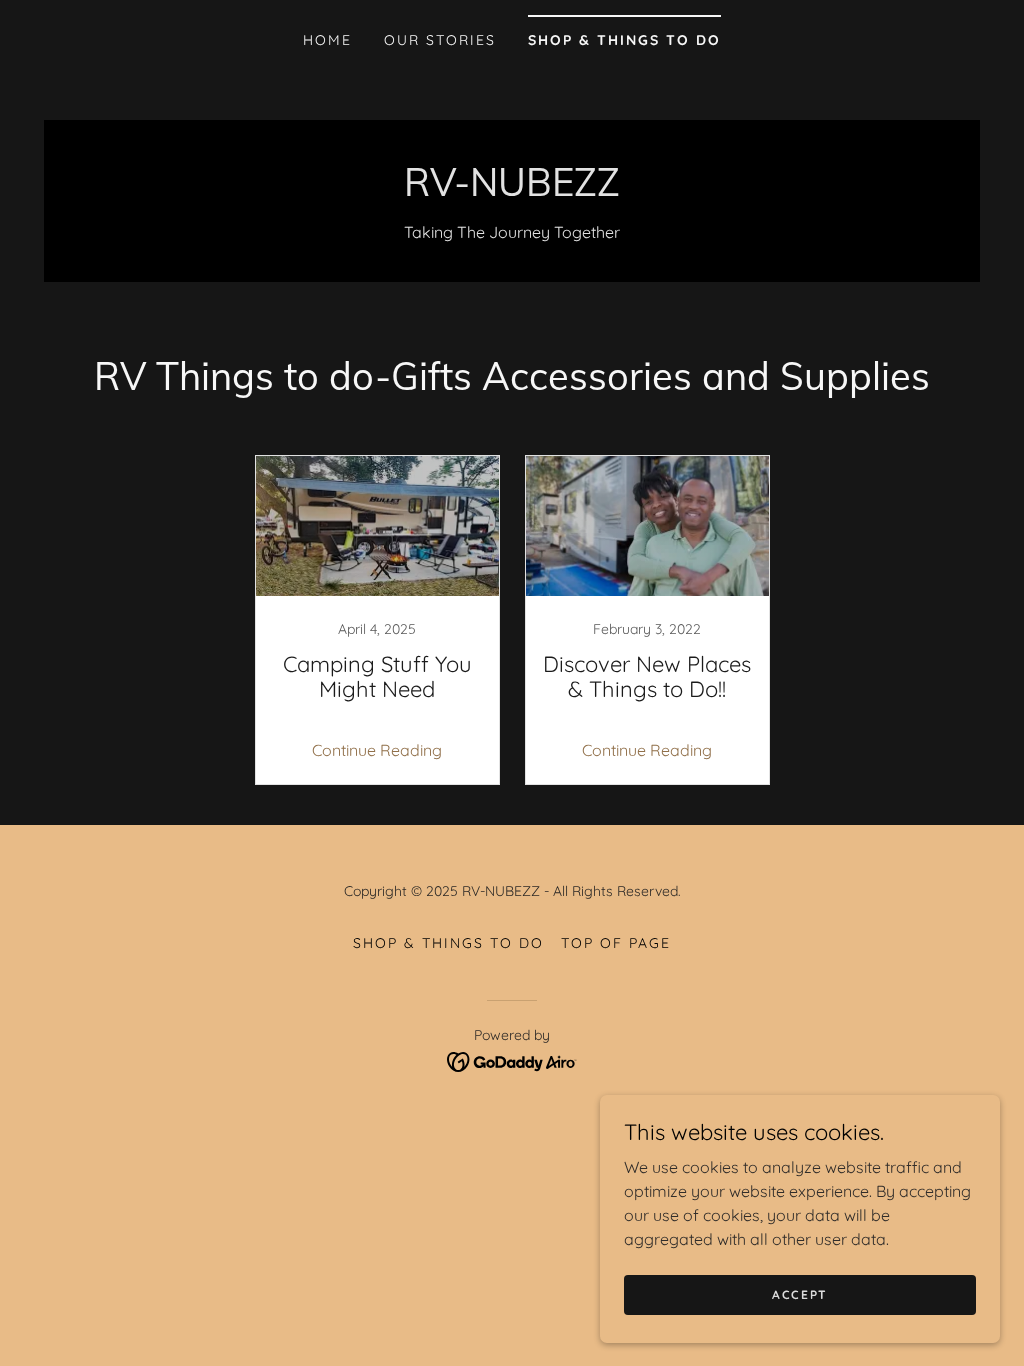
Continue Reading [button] (377, 750)
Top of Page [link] (616, 943)
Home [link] (327, 40)
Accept (800, 1294)
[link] (512, 190)
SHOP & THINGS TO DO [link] (624, 40)
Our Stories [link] (440, 40)
